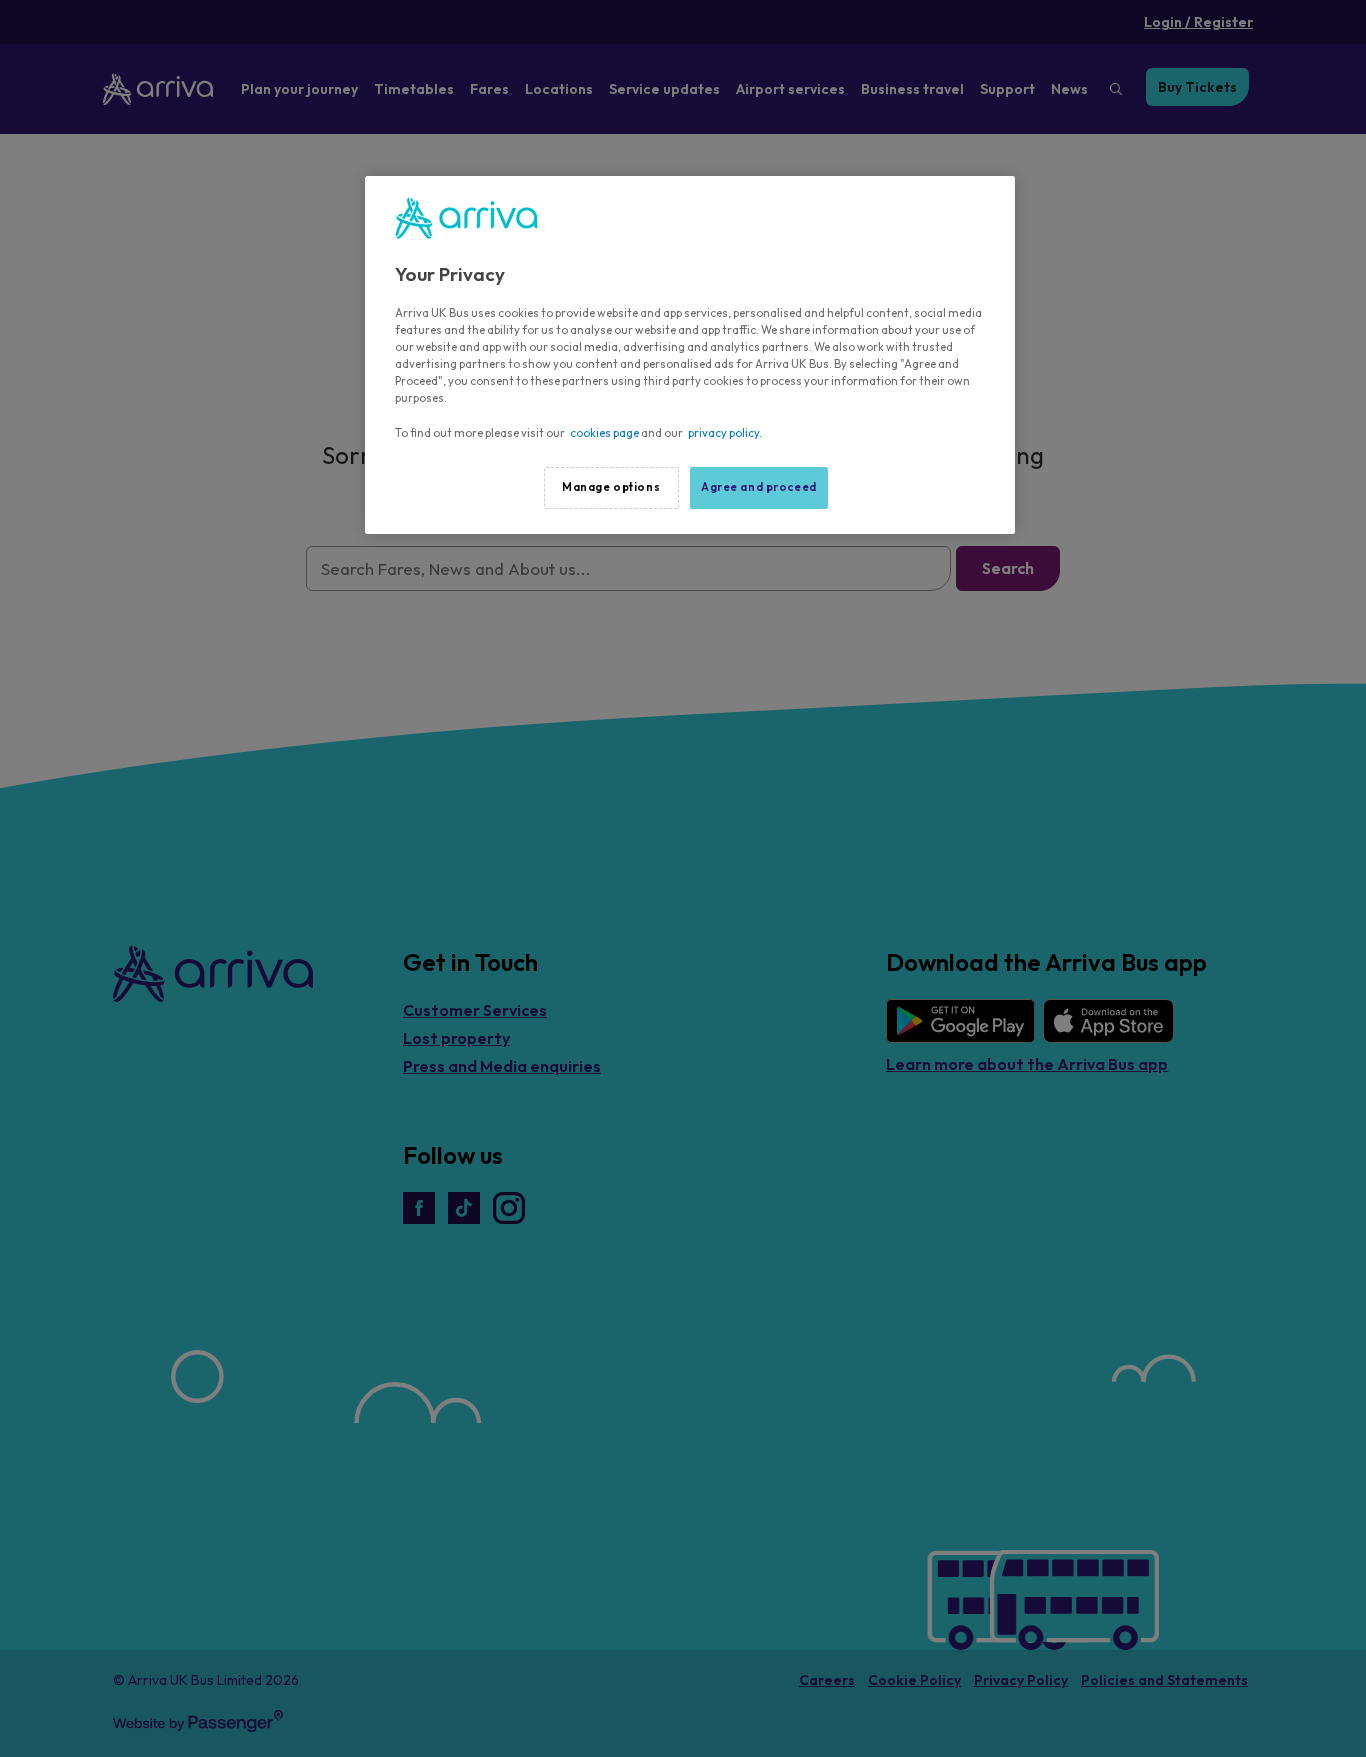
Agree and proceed (759, 487)
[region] (690, 355)
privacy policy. (725, 433)
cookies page (604, 433)
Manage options (611, 487)
